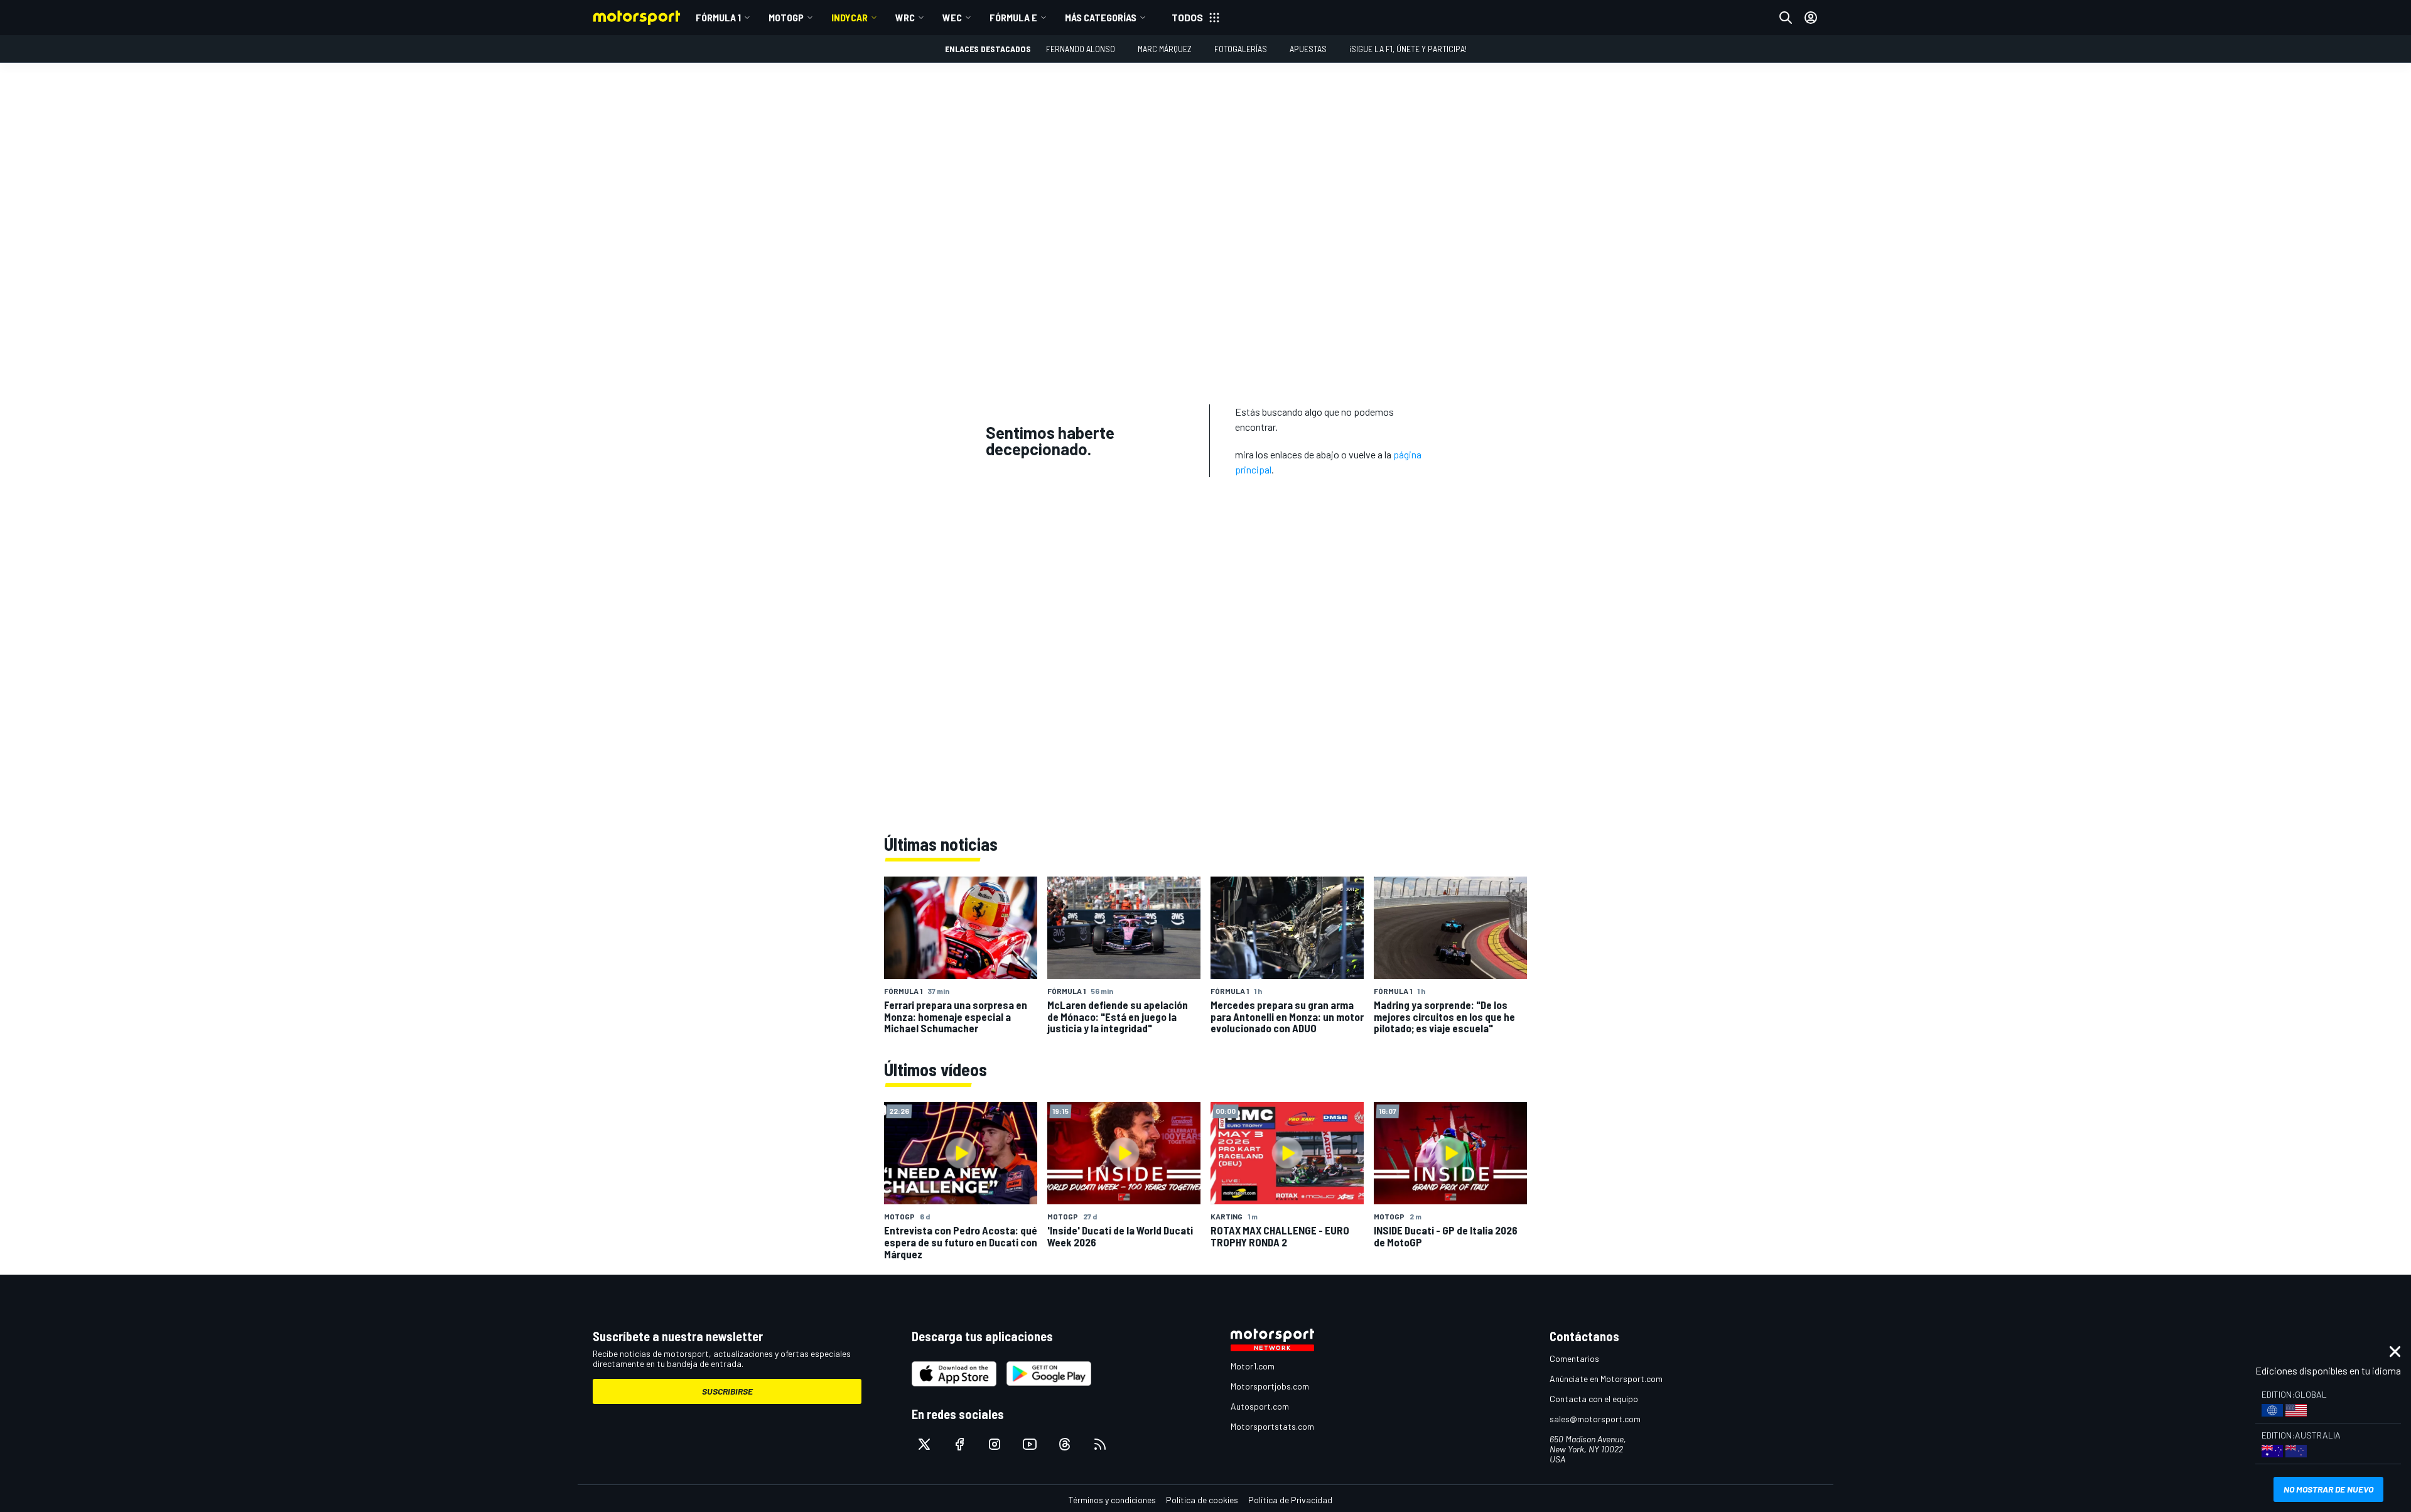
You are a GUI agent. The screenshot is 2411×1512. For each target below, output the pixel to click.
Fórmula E (1013, 17)
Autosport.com (1260, 1406)
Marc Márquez (1165, 49)
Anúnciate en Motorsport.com (1606, 1379)
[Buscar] (1786, 18)
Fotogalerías (1241, 49)
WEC (952, 17)
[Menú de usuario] (1811, 18)
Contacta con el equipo (1594, 1399)
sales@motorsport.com (1595, 1419)
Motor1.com (1253, 1366)
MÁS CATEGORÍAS (1101, 17)
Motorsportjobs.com (1270, 1386)
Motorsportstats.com (1272, 1426)
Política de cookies (1202, 1500)
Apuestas (1308, 49)
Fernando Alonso (1081, 49)
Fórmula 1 (718, 17)
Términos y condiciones (1112, 1500)
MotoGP (786, 17)
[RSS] (1100, 1444)
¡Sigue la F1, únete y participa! (1408, 49)
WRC (905, 17)
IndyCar (850, 17)
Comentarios (1574, 1358)
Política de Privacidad (1290, 1500)
